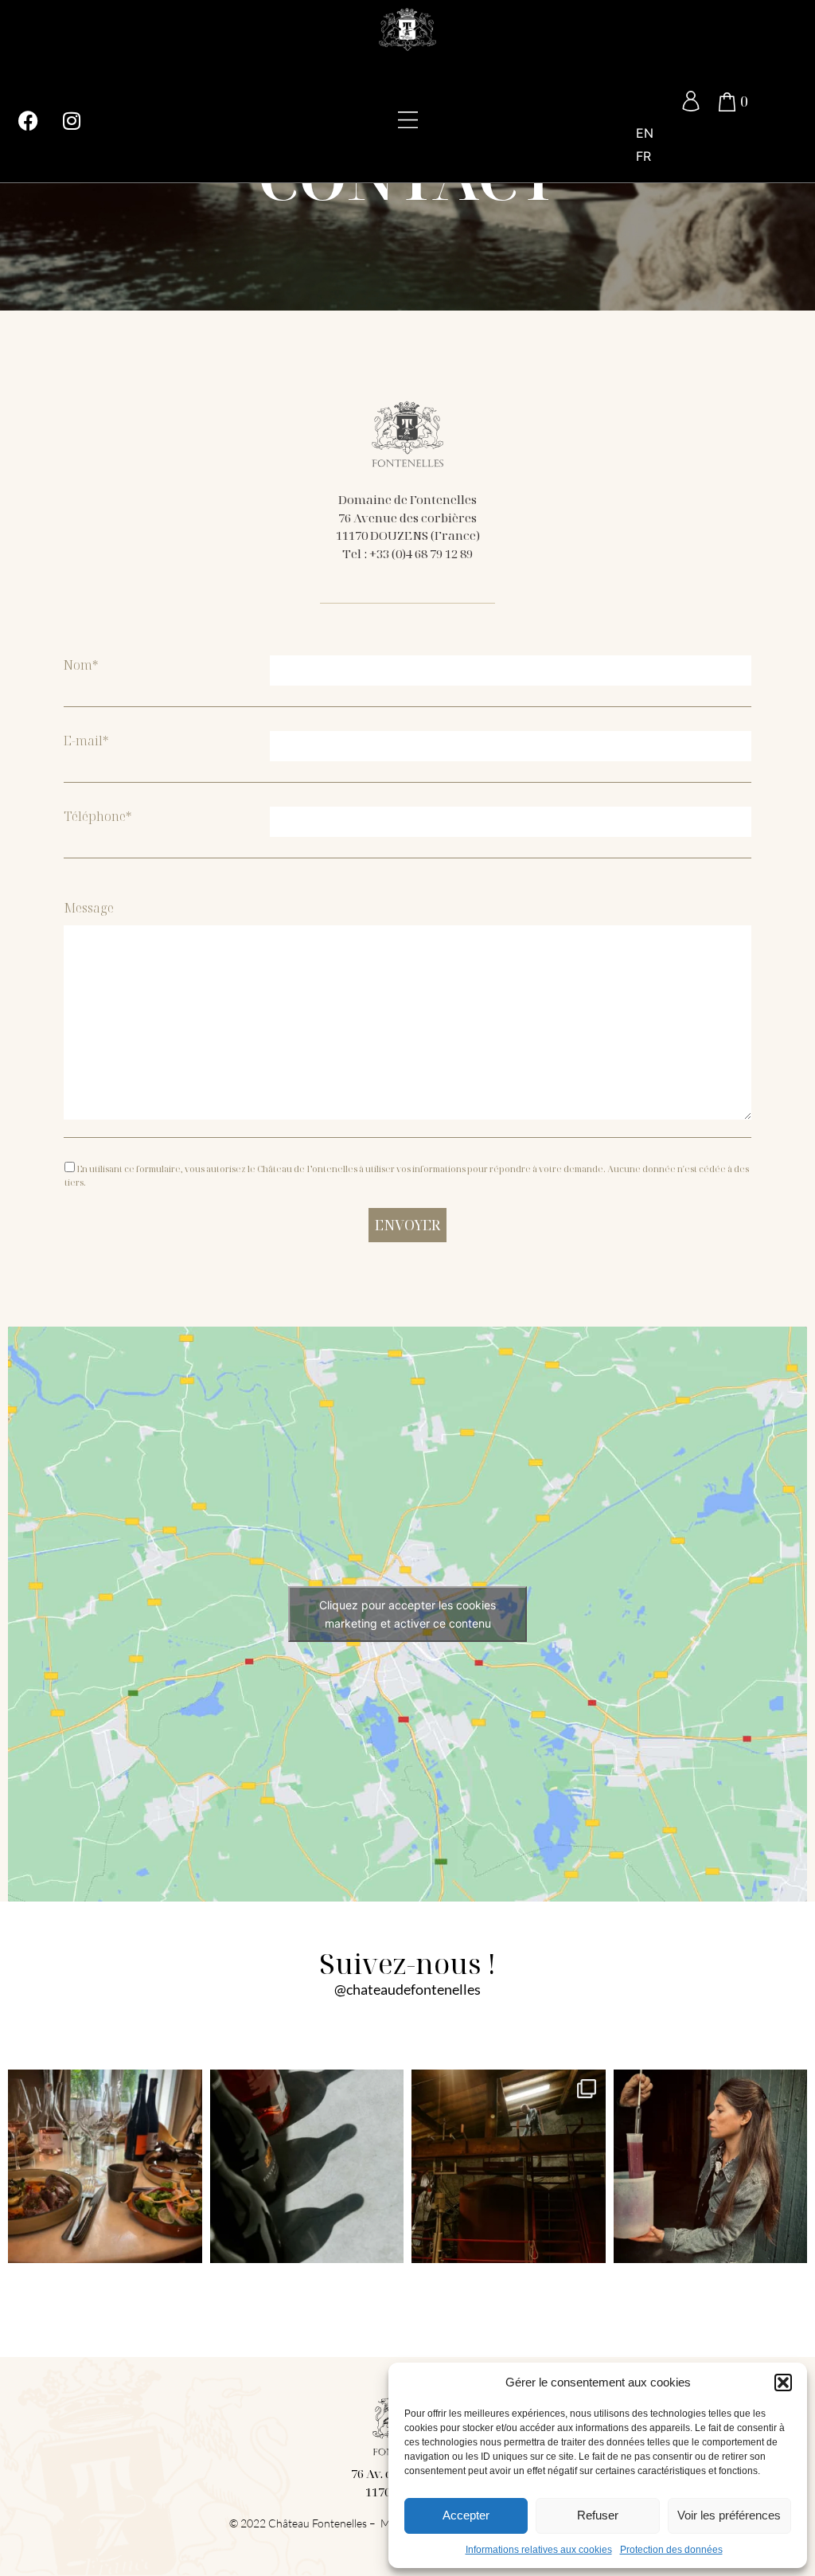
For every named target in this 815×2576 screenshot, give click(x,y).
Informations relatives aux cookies (539, 2550)
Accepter (466, 2515)
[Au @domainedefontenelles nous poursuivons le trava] (509, 2167)
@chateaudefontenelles (407, 1989)
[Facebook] (28, 121)
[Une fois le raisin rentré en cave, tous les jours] (711, 2167)
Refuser (598, 2515)
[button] (783, 2383)
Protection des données (671, 2550)
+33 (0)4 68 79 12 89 (421, 553)
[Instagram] (72, 121)
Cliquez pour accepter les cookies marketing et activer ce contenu (407, 1614)
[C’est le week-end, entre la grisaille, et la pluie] (307, 2167)
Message (89, 908)
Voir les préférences (729, 2515)
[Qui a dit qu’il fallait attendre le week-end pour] (105, 2167)
